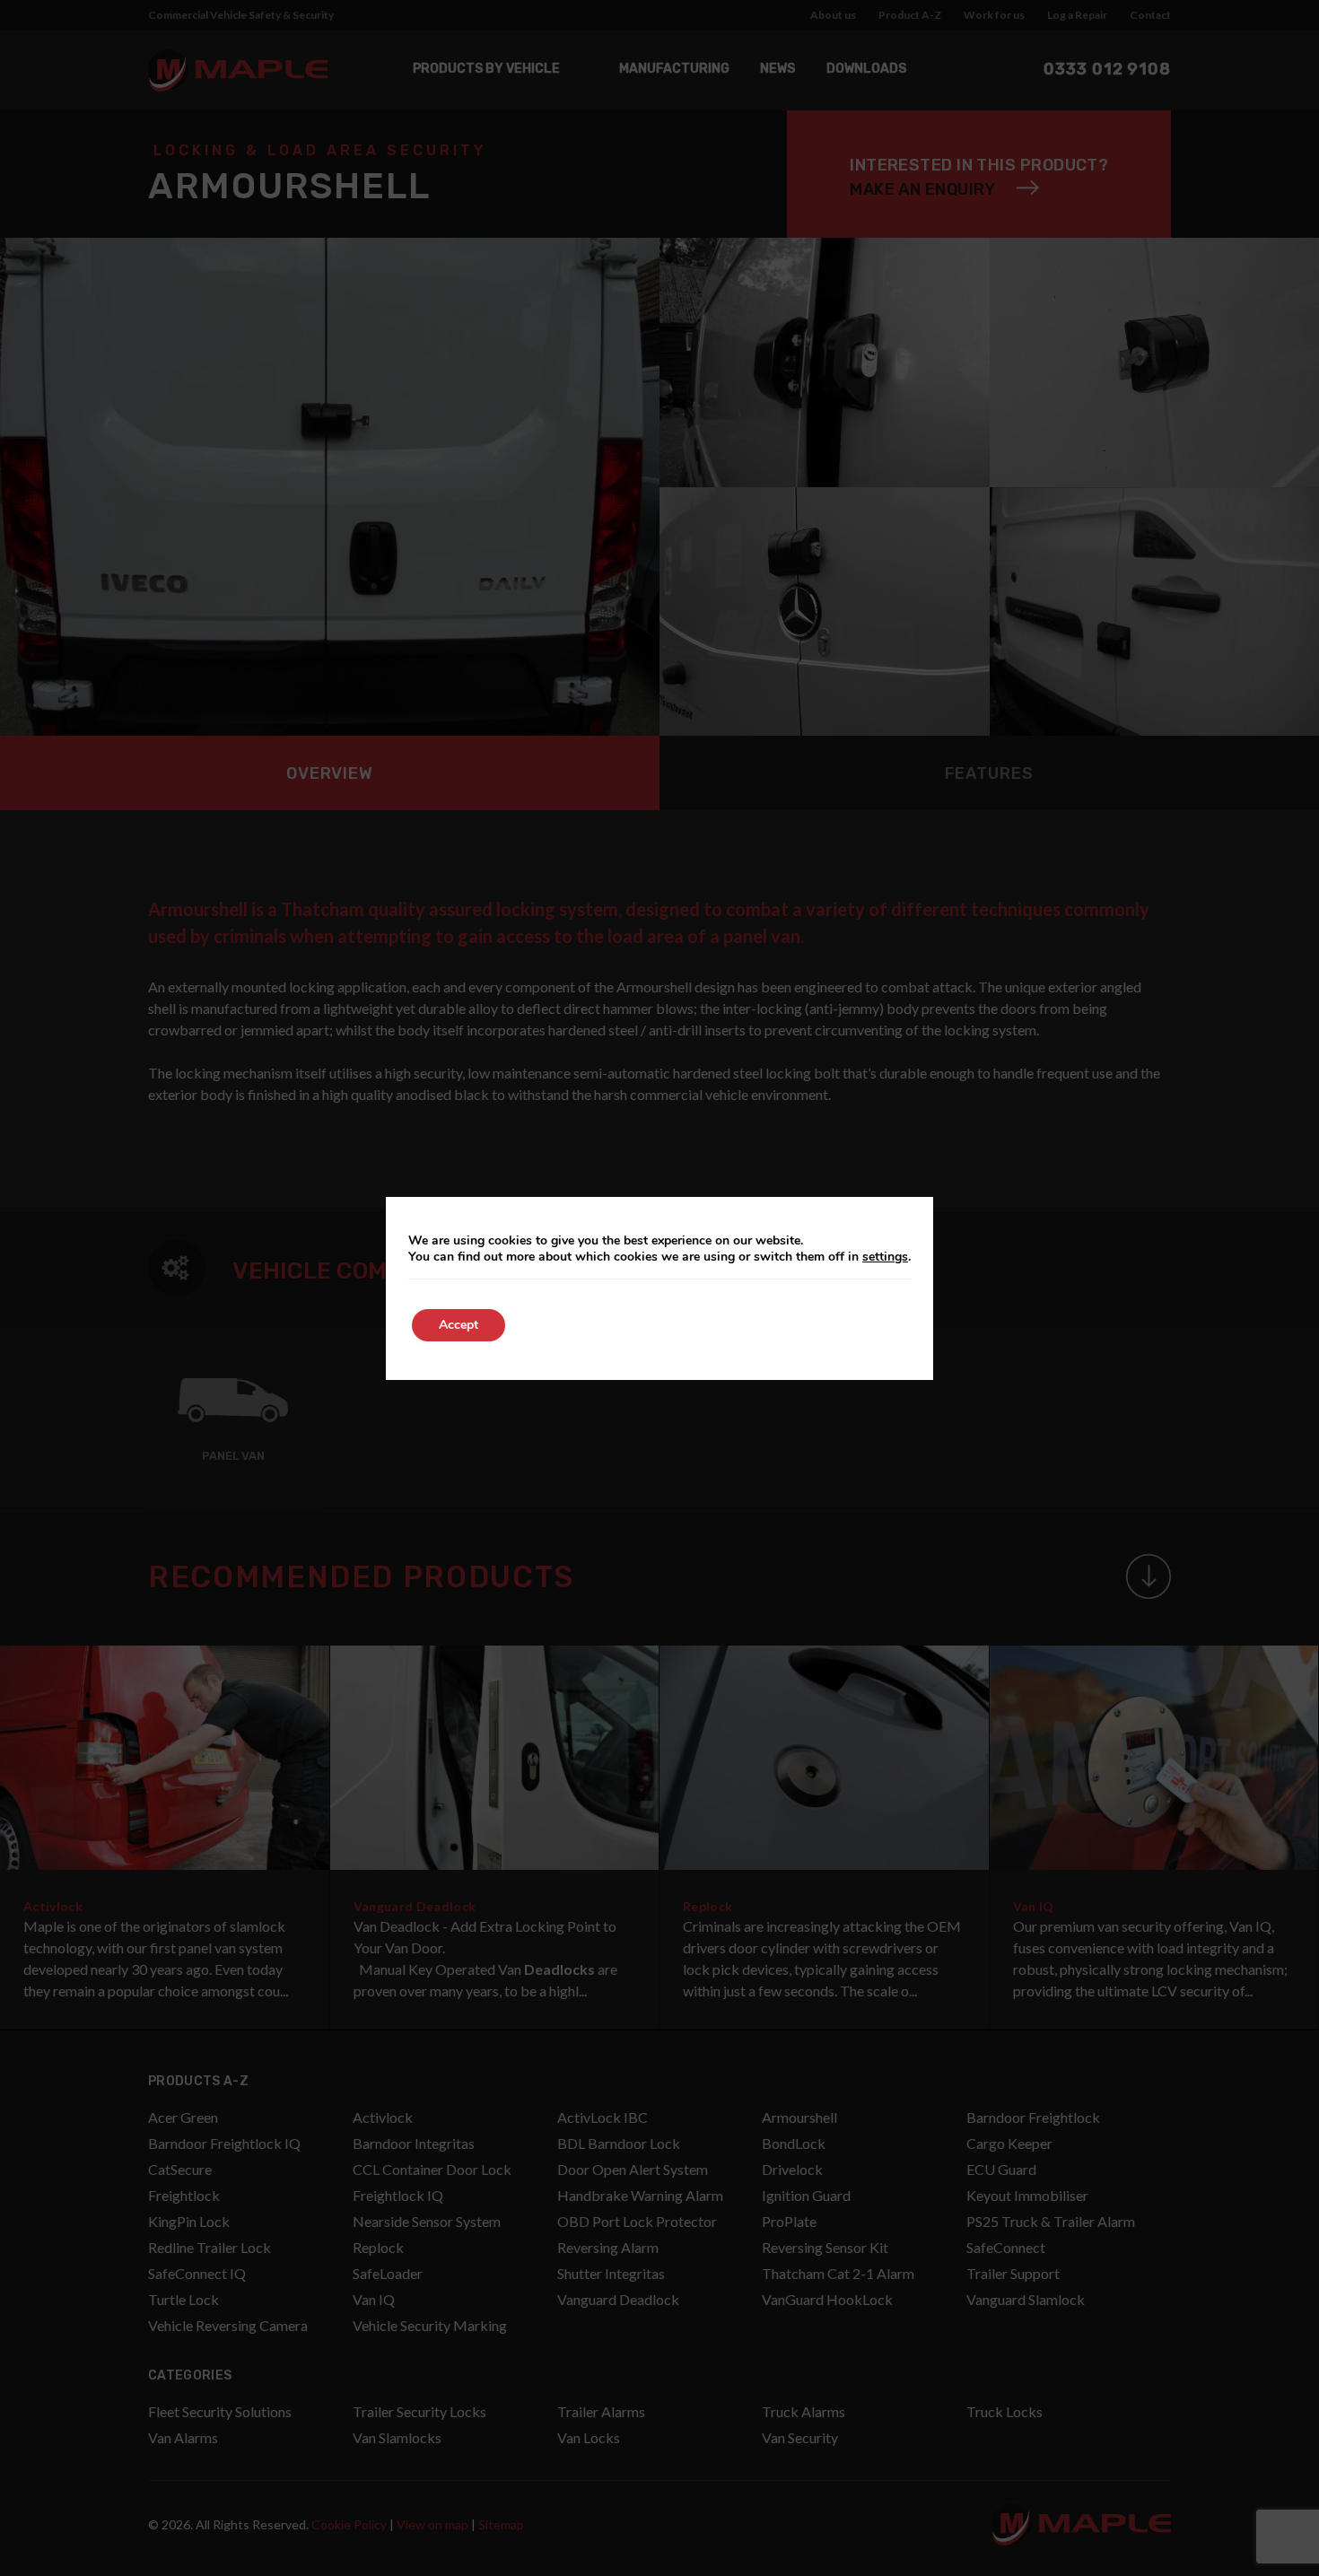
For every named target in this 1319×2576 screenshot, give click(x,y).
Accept (459, 1325)
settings (885, 1257)
